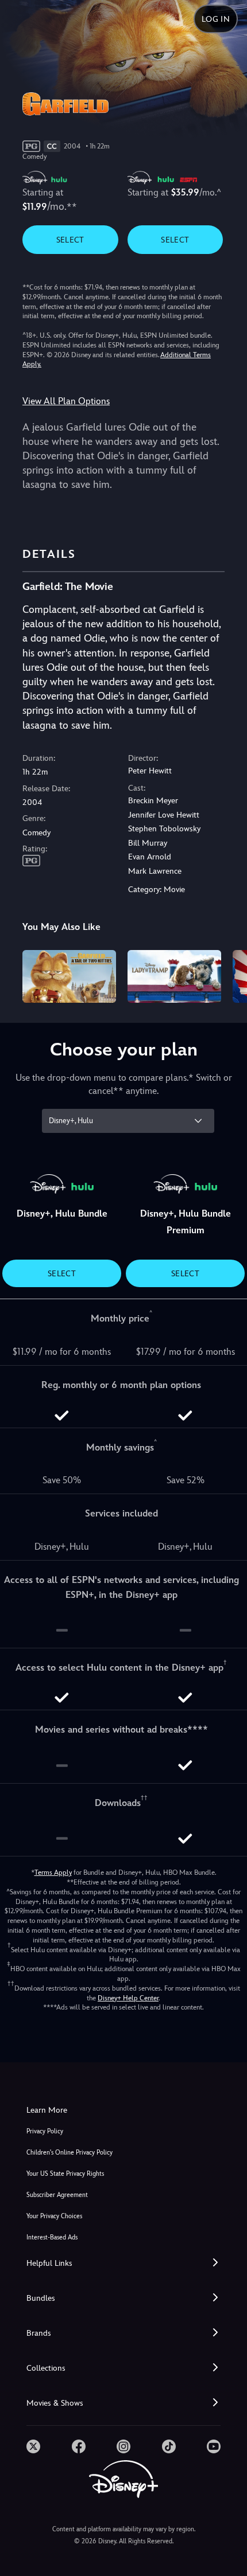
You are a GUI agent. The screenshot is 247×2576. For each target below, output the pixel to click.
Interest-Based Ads (52, 2237)
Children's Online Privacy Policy (70, 2153)
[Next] (227, 975)
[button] (123, 2263)
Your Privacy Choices (54, 2216)
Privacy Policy (45, 2131)
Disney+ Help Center (128, 1998)
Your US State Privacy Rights (65, 2174)
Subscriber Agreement (57, 2195)
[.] (33, 2446)
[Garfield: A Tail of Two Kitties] (69, 976)
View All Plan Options (66, 401)
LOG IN (216, 19)
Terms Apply (53, 1873)
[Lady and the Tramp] (174, 976)
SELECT (70, 240)
